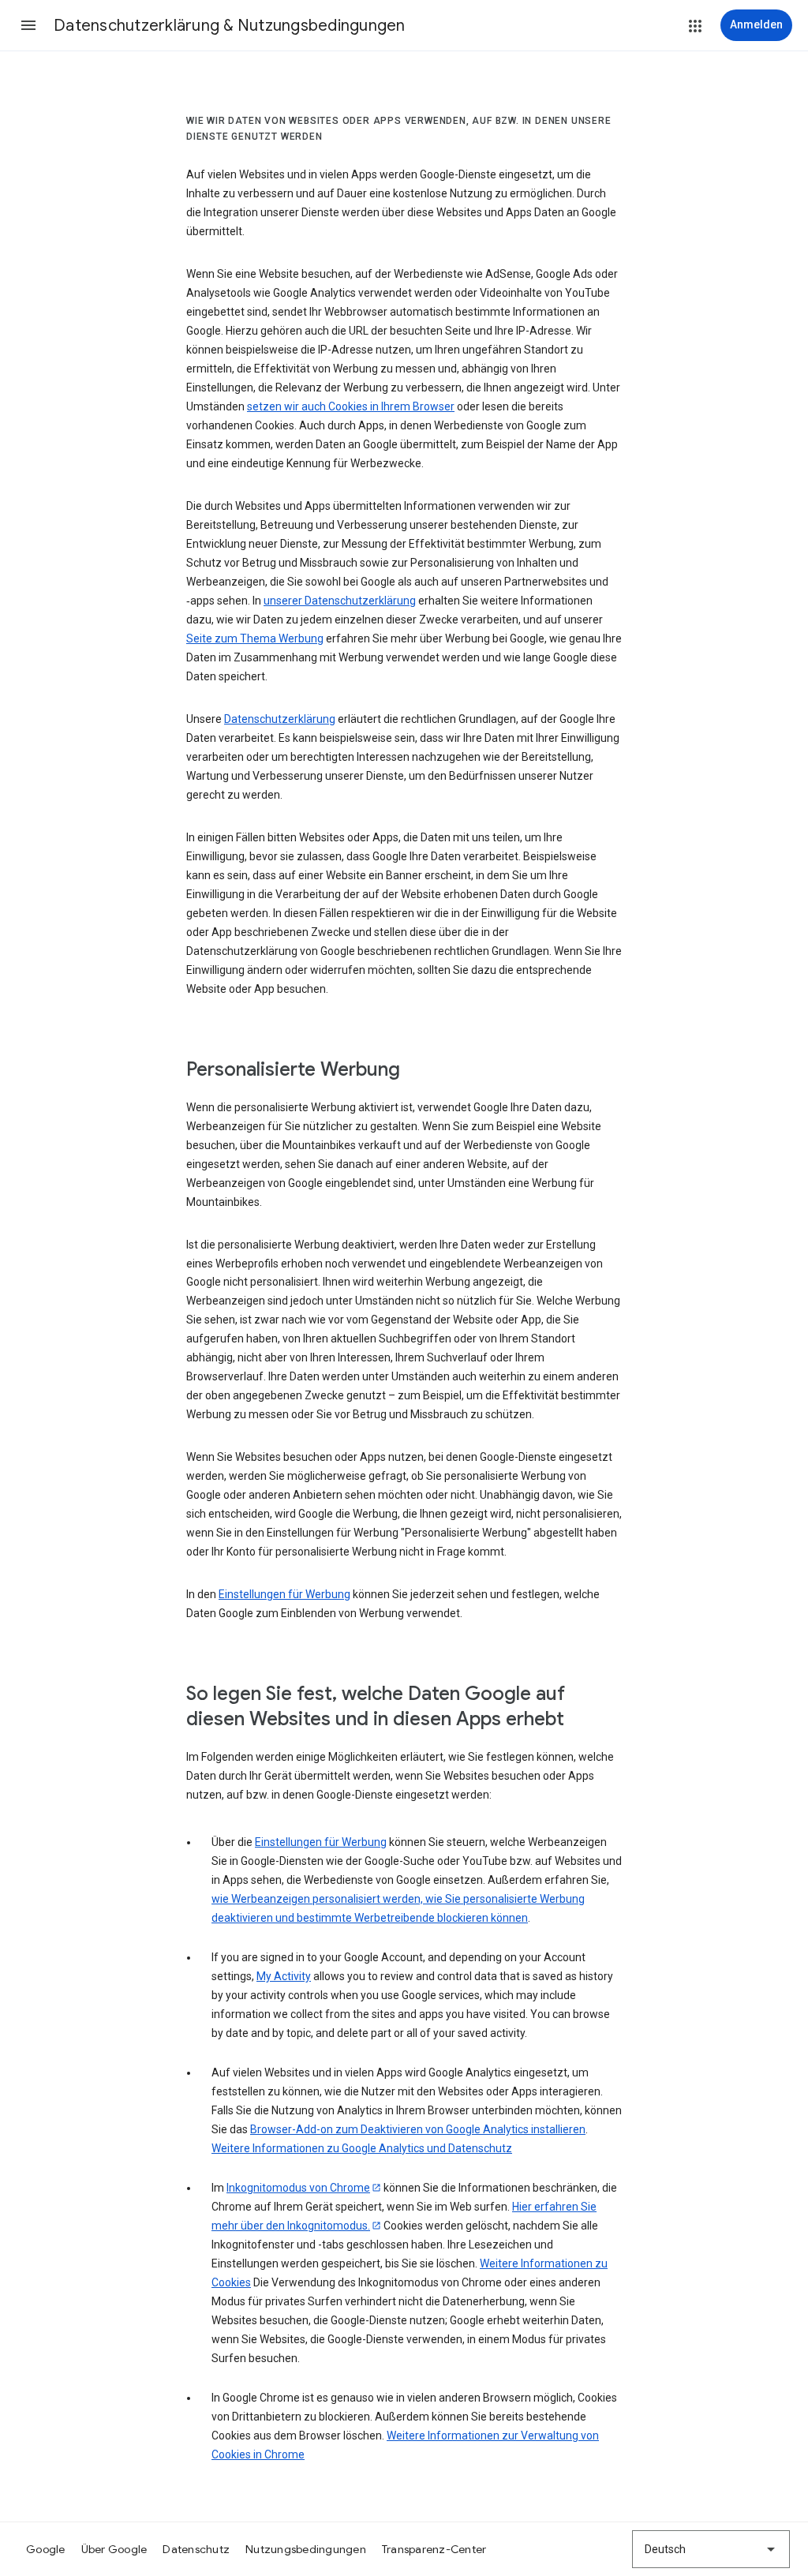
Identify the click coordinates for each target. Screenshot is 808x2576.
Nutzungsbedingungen (306, 2549)
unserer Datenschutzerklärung (340, 601)
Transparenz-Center (434, 2549)
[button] (28, 25)
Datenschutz (196, 2549)
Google (46, 2549)
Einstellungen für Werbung (284, 1594)
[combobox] (711, 2549)
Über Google (114, 2549)
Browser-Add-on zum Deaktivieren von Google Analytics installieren (418, 2129)
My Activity (284, 1976)
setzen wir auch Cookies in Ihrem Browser (351, 406)
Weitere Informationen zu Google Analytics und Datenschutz (362, 2148)
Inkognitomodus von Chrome (298, 2188)
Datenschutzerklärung (280, 719)
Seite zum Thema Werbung (255, 638)
